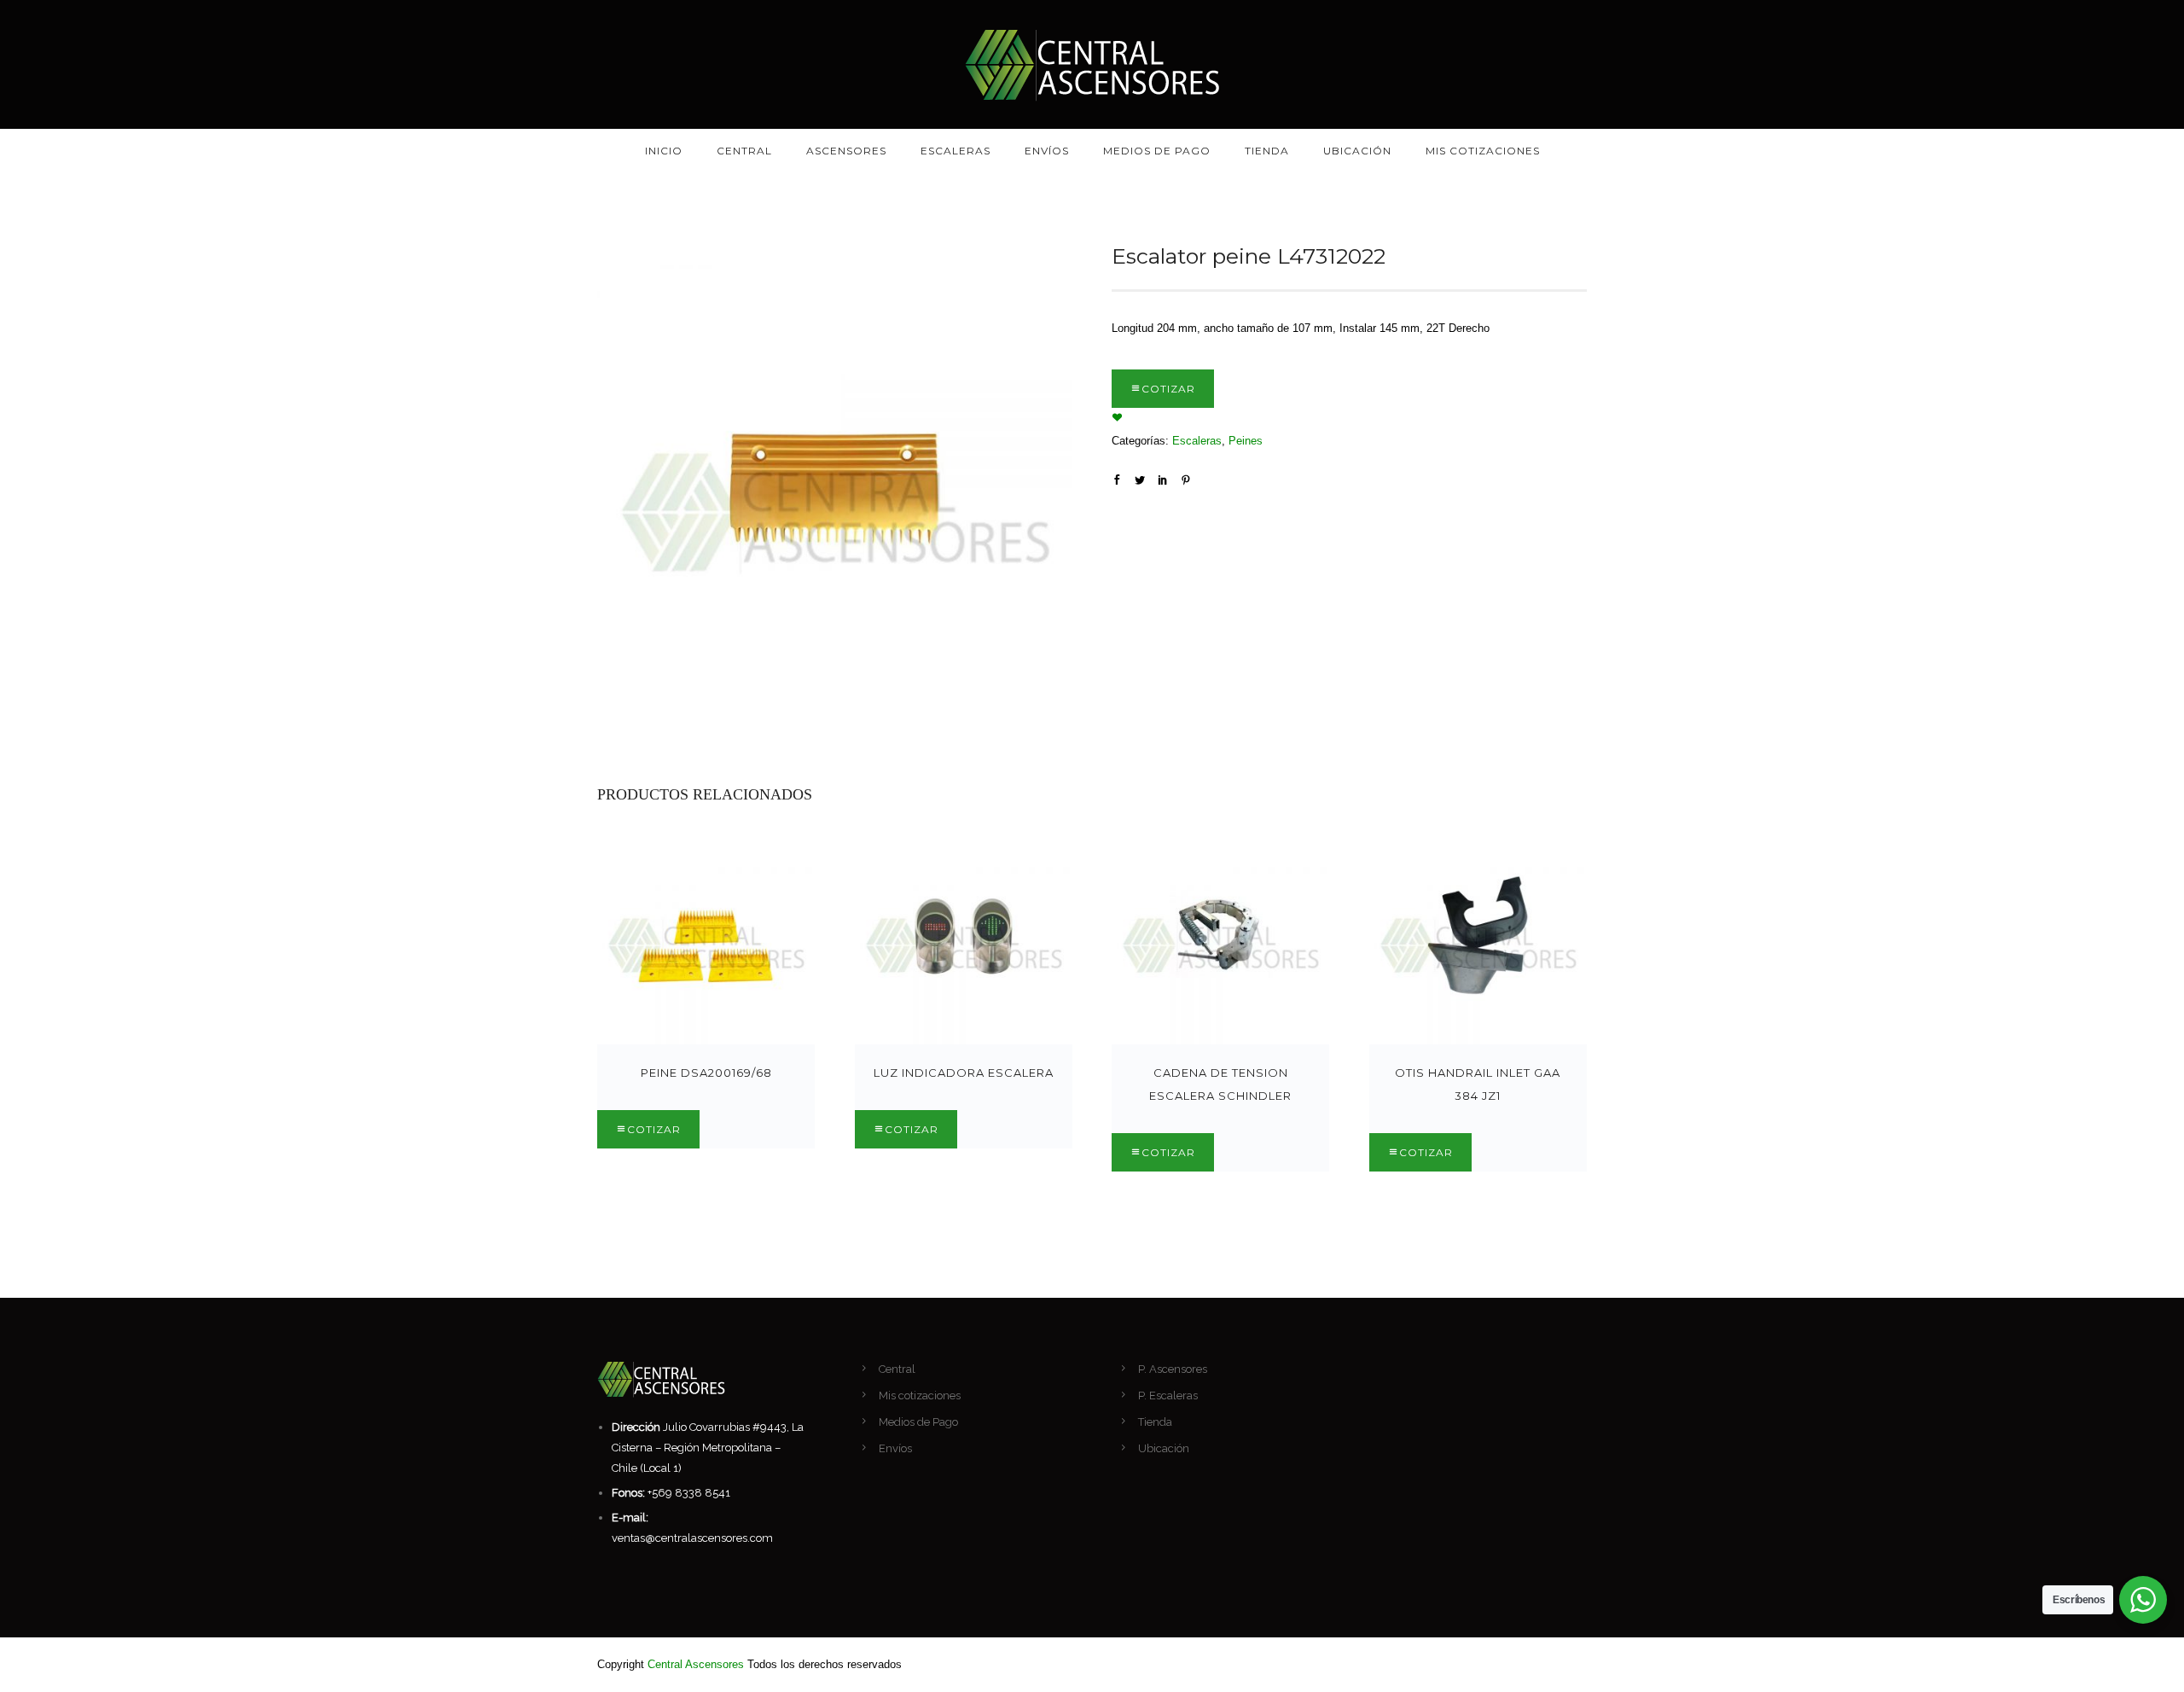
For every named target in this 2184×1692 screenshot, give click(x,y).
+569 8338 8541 (689, 1493)
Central (744, 151)
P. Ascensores (1173, 1369)
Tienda (1267, 151)
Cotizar (1168, 389)
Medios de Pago (1157, 151)
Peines (1246, 441)
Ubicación (1357, 151)
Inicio (664, 151)
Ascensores (846, 151)
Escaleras (955, 151)
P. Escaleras (1168, 1395)
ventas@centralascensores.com (692, 1538)
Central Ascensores (696, 1664)
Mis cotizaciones (1483, 151)
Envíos (1047, 151)
